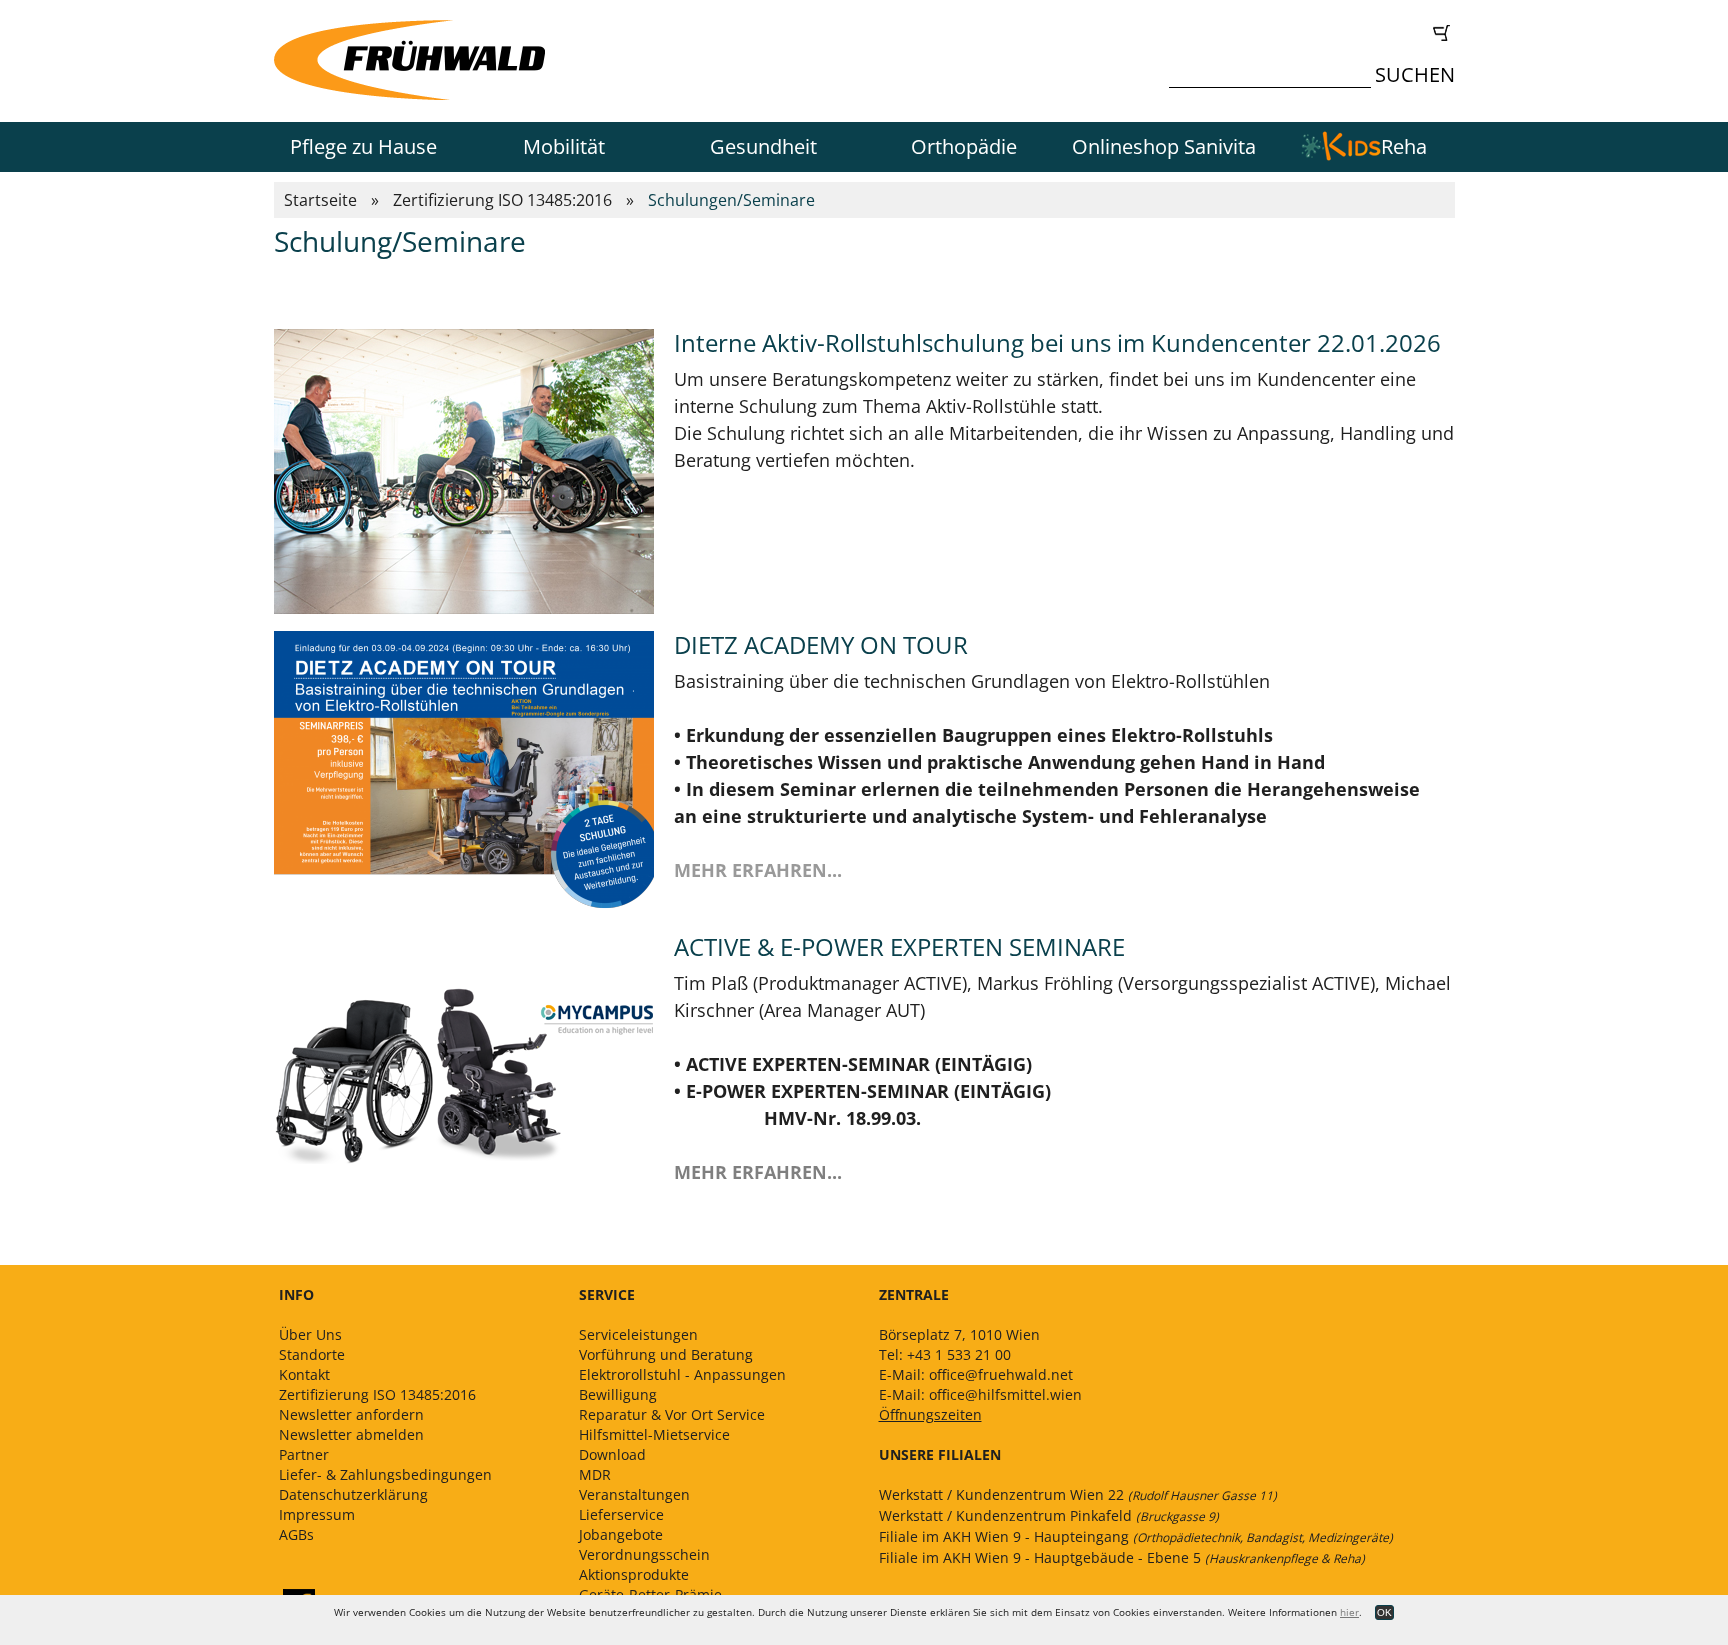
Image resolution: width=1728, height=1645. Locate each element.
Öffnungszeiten (930, 1414)
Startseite (320, 200)
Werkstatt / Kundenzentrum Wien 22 (1078, 1494)
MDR (595, 1474)
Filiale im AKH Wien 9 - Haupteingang (1136, 1536)
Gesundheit (763, 146)
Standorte (312, 1354)
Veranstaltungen (634, 1494)
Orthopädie (964, 146)
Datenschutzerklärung (353, 1494)
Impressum (317, 1514)
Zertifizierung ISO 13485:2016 (502, 200)
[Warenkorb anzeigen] (1317, 33)
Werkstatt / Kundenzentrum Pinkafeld (1049, 1515)
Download (612, 1454)
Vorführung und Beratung (666, 1354)
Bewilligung (618, 1394)
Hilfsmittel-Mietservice (654, 1434)
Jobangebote (621, 1534)
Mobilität (564, 146)
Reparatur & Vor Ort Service (672, 1414)
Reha (1404, 146)
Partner (304, 1454)
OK (1384, 1612)
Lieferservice (621, 1514)
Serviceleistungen (638, 1334)
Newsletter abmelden (351, 1434)
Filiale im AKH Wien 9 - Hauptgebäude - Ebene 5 (1122, 1557)
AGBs (296, 1534)
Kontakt (304, 1374)
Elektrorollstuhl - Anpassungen (682, 1374)
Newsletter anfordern (351, 1414)
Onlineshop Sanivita (1164, 146)
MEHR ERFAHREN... (758, 1172)
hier (1349, 1612)
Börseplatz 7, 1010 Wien (959, 1334)
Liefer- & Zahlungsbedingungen (385, 1474)
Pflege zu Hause (363, 146)
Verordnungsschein (644, 1554)
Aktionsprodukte (634, 1574)
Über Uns (310, 1334)
